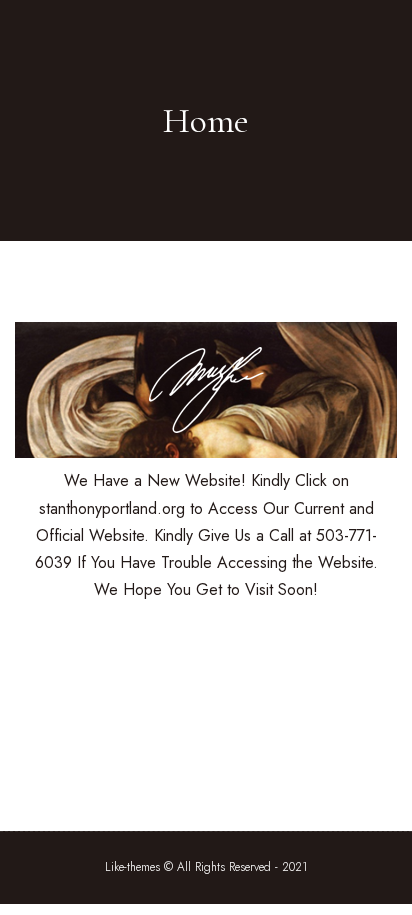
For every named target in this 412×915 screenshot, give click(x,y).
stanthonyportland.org (114, 508)
